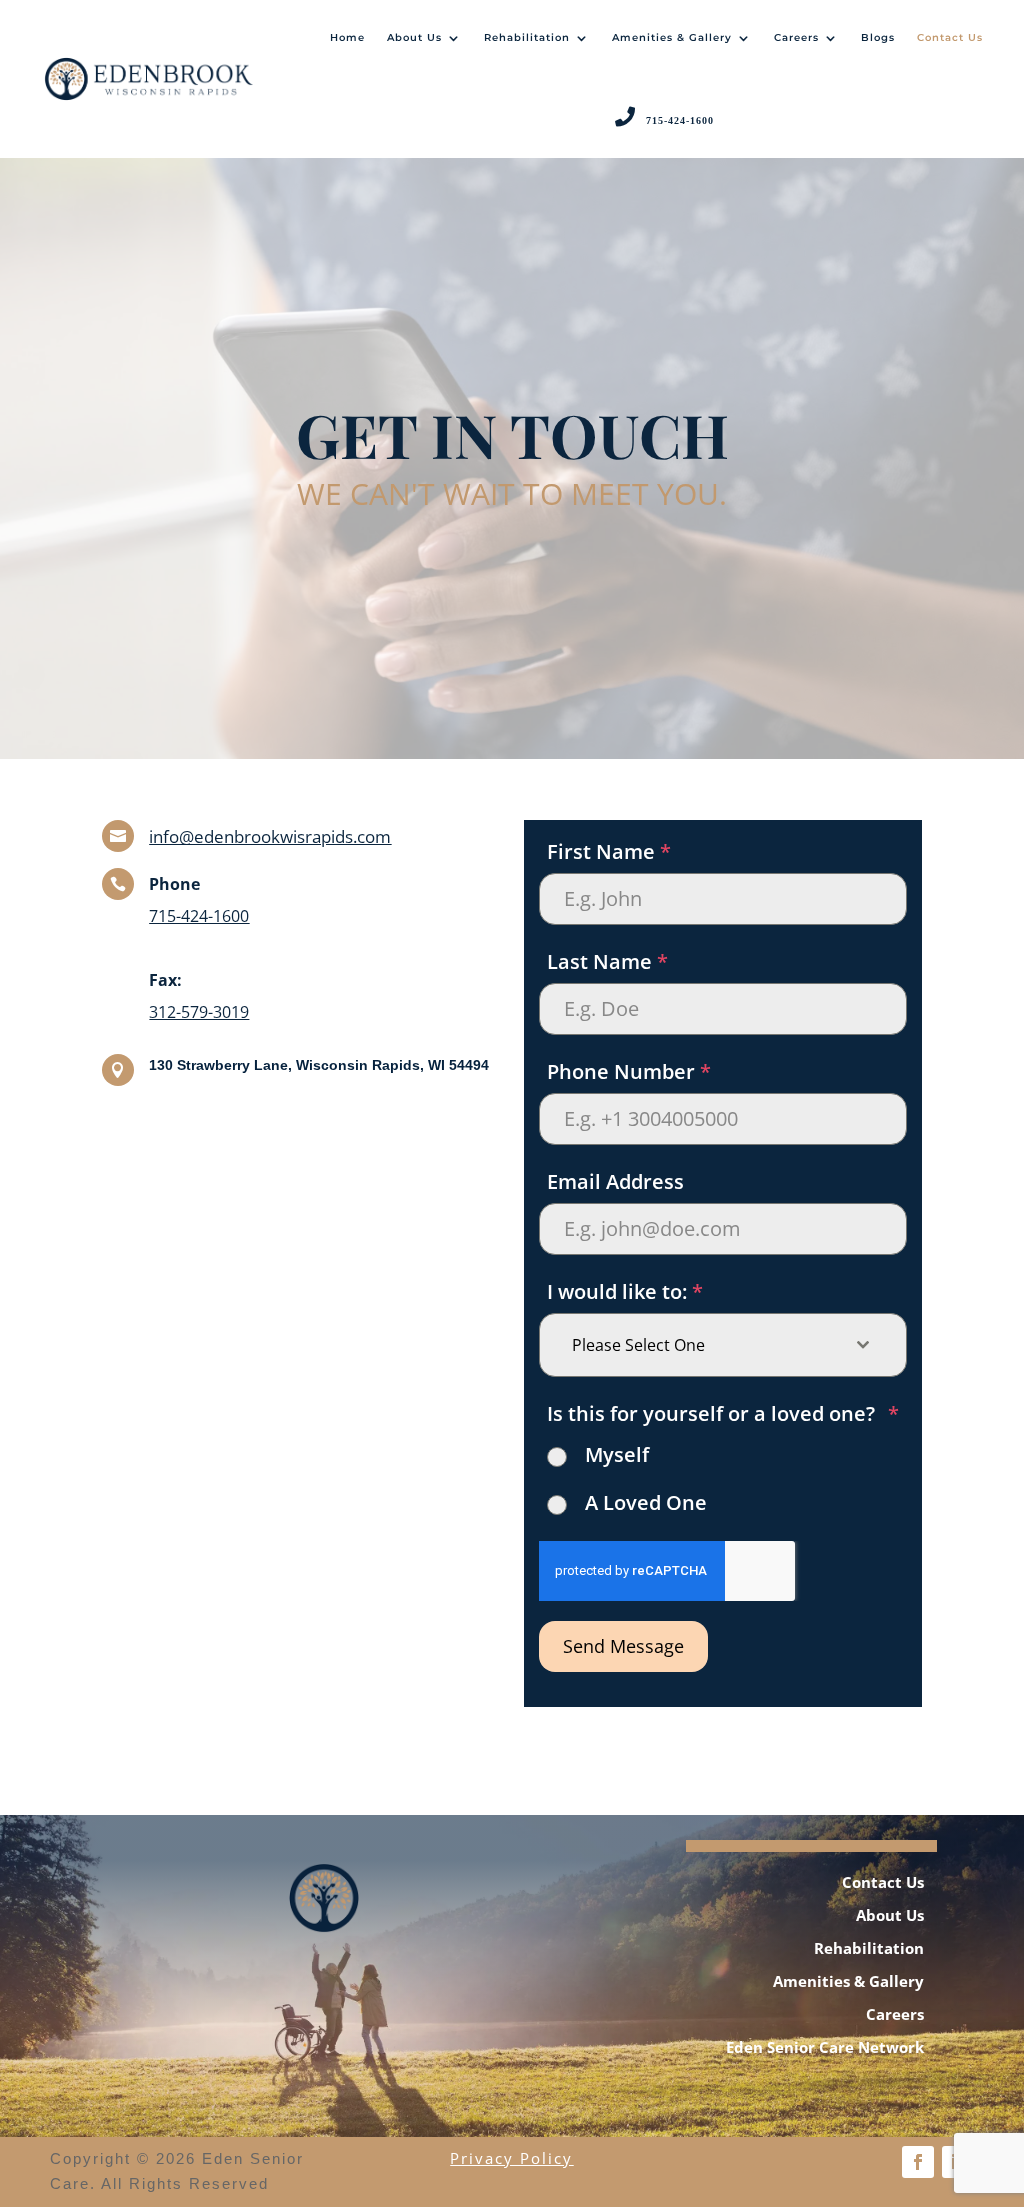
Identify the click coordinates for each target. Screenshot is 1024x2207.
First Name (609, 851)
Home (347, 37)
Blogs (878, 37)
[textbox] (703, 1345)
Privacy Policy (511, 2158)
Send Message (623, 1646)
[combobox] (722, 1345)
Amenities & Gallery (672, 37)
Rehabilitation (527, 37)
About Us (414, 37)
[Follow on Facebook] (918, 2162)
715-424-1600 (199, 916)
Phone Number (629, 1071)
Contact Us (950, 37)
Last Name (607, 961)
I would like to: (625, 1291)
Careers (796, 37)
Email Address (615, 1181)
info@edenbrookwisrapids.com (270, 836)
